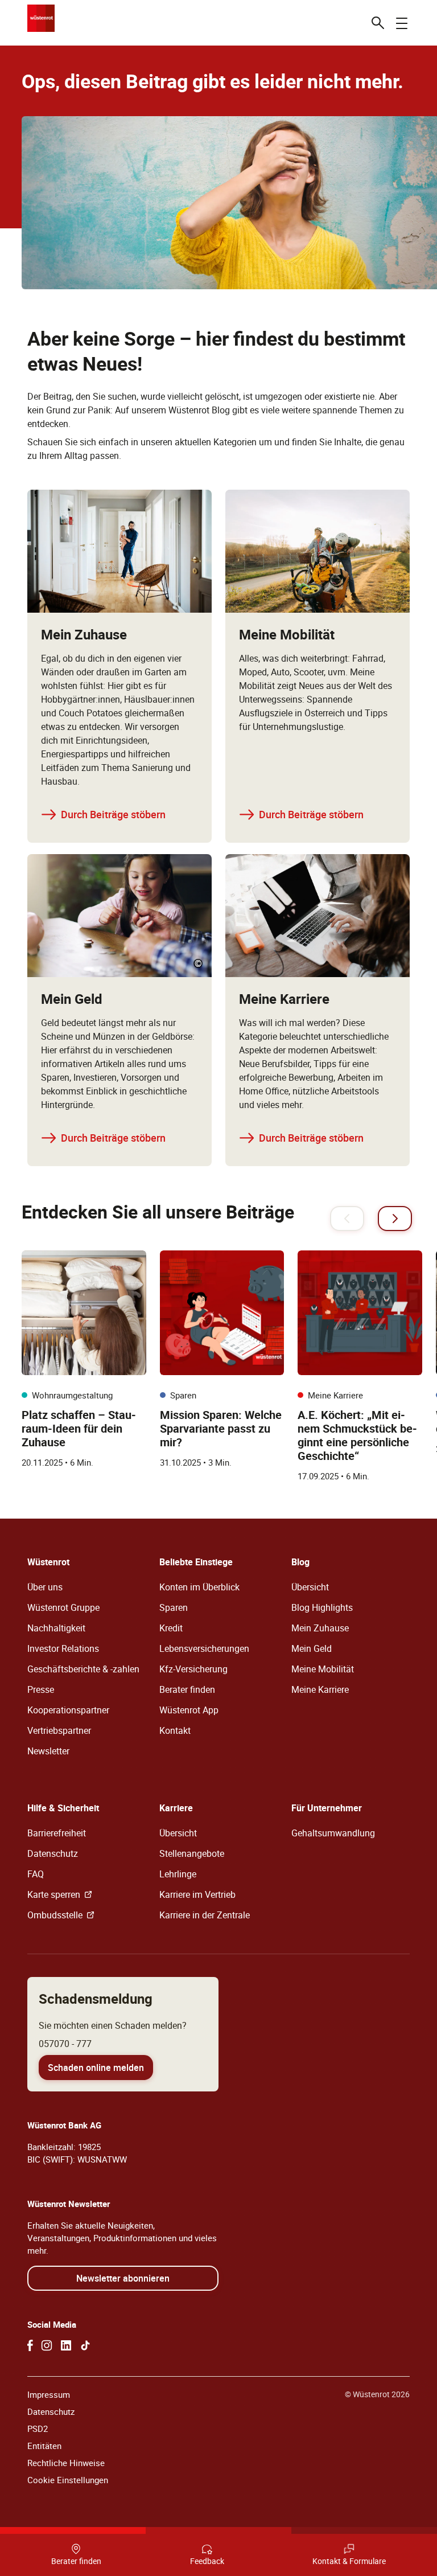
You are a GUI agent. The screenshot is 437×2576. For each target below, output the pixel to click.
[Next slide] (395, 1219)
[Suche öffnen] (378, 23)
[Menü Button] (402, 23)
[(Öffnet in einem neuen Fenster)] (30, 2345)
